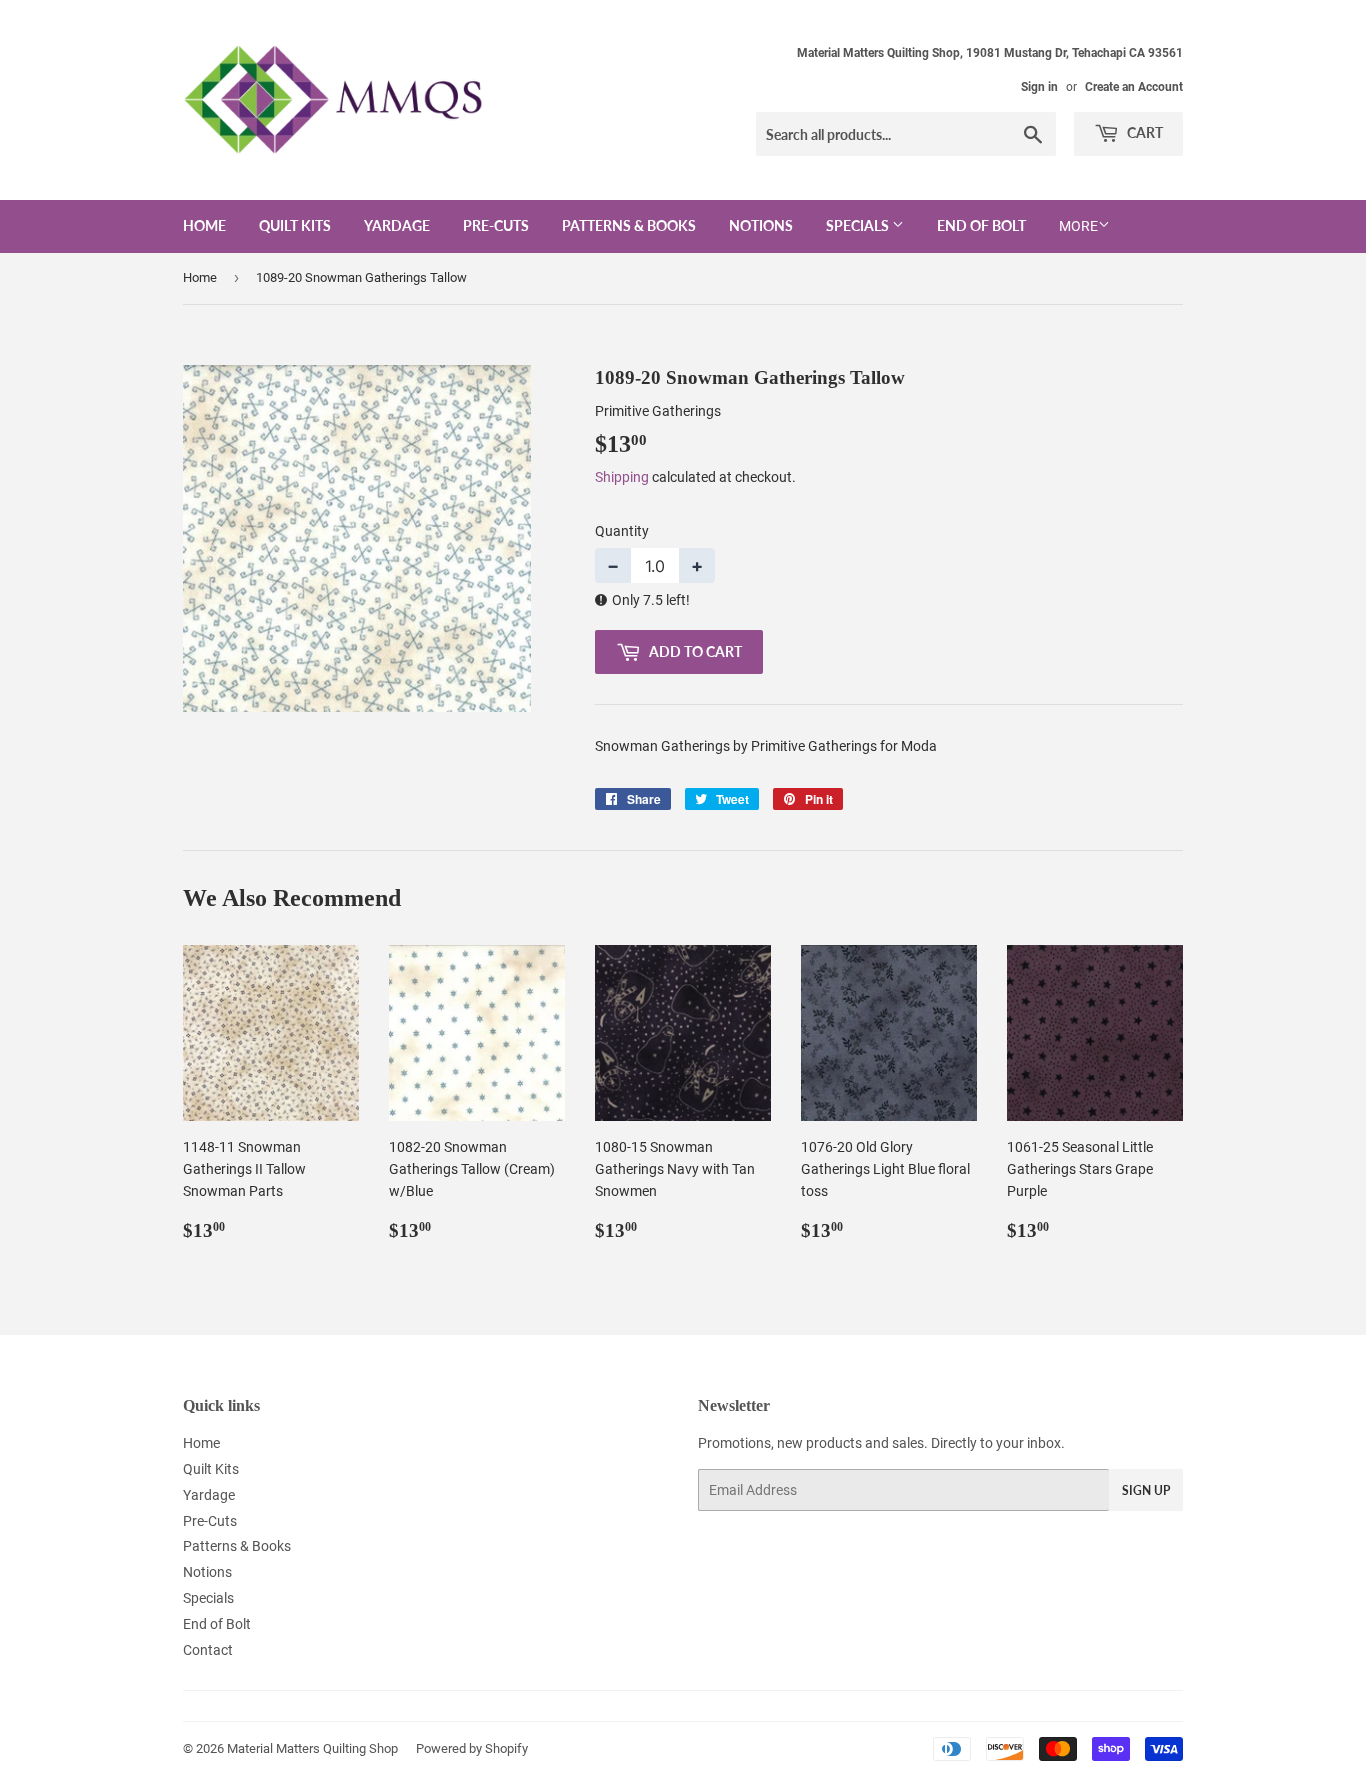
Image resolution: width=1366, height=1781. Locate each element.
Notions (761, 225)
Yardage (397, 225)
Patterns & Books (629, 225)
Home (204, 225)
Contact (208, 1650)
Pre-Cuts (496, 225)
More (1078, 226)
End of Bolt (981, 225)
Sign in (1039, 87)
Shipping (622, 477)
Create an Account (1134, 87)
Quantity (622, 531)
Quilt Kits (295, 225)
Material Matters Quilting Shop (312, 1748)
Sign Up (1146, 1490)
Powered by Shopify (472, 1748)
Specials (859, 225)
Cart (1143, 132)
